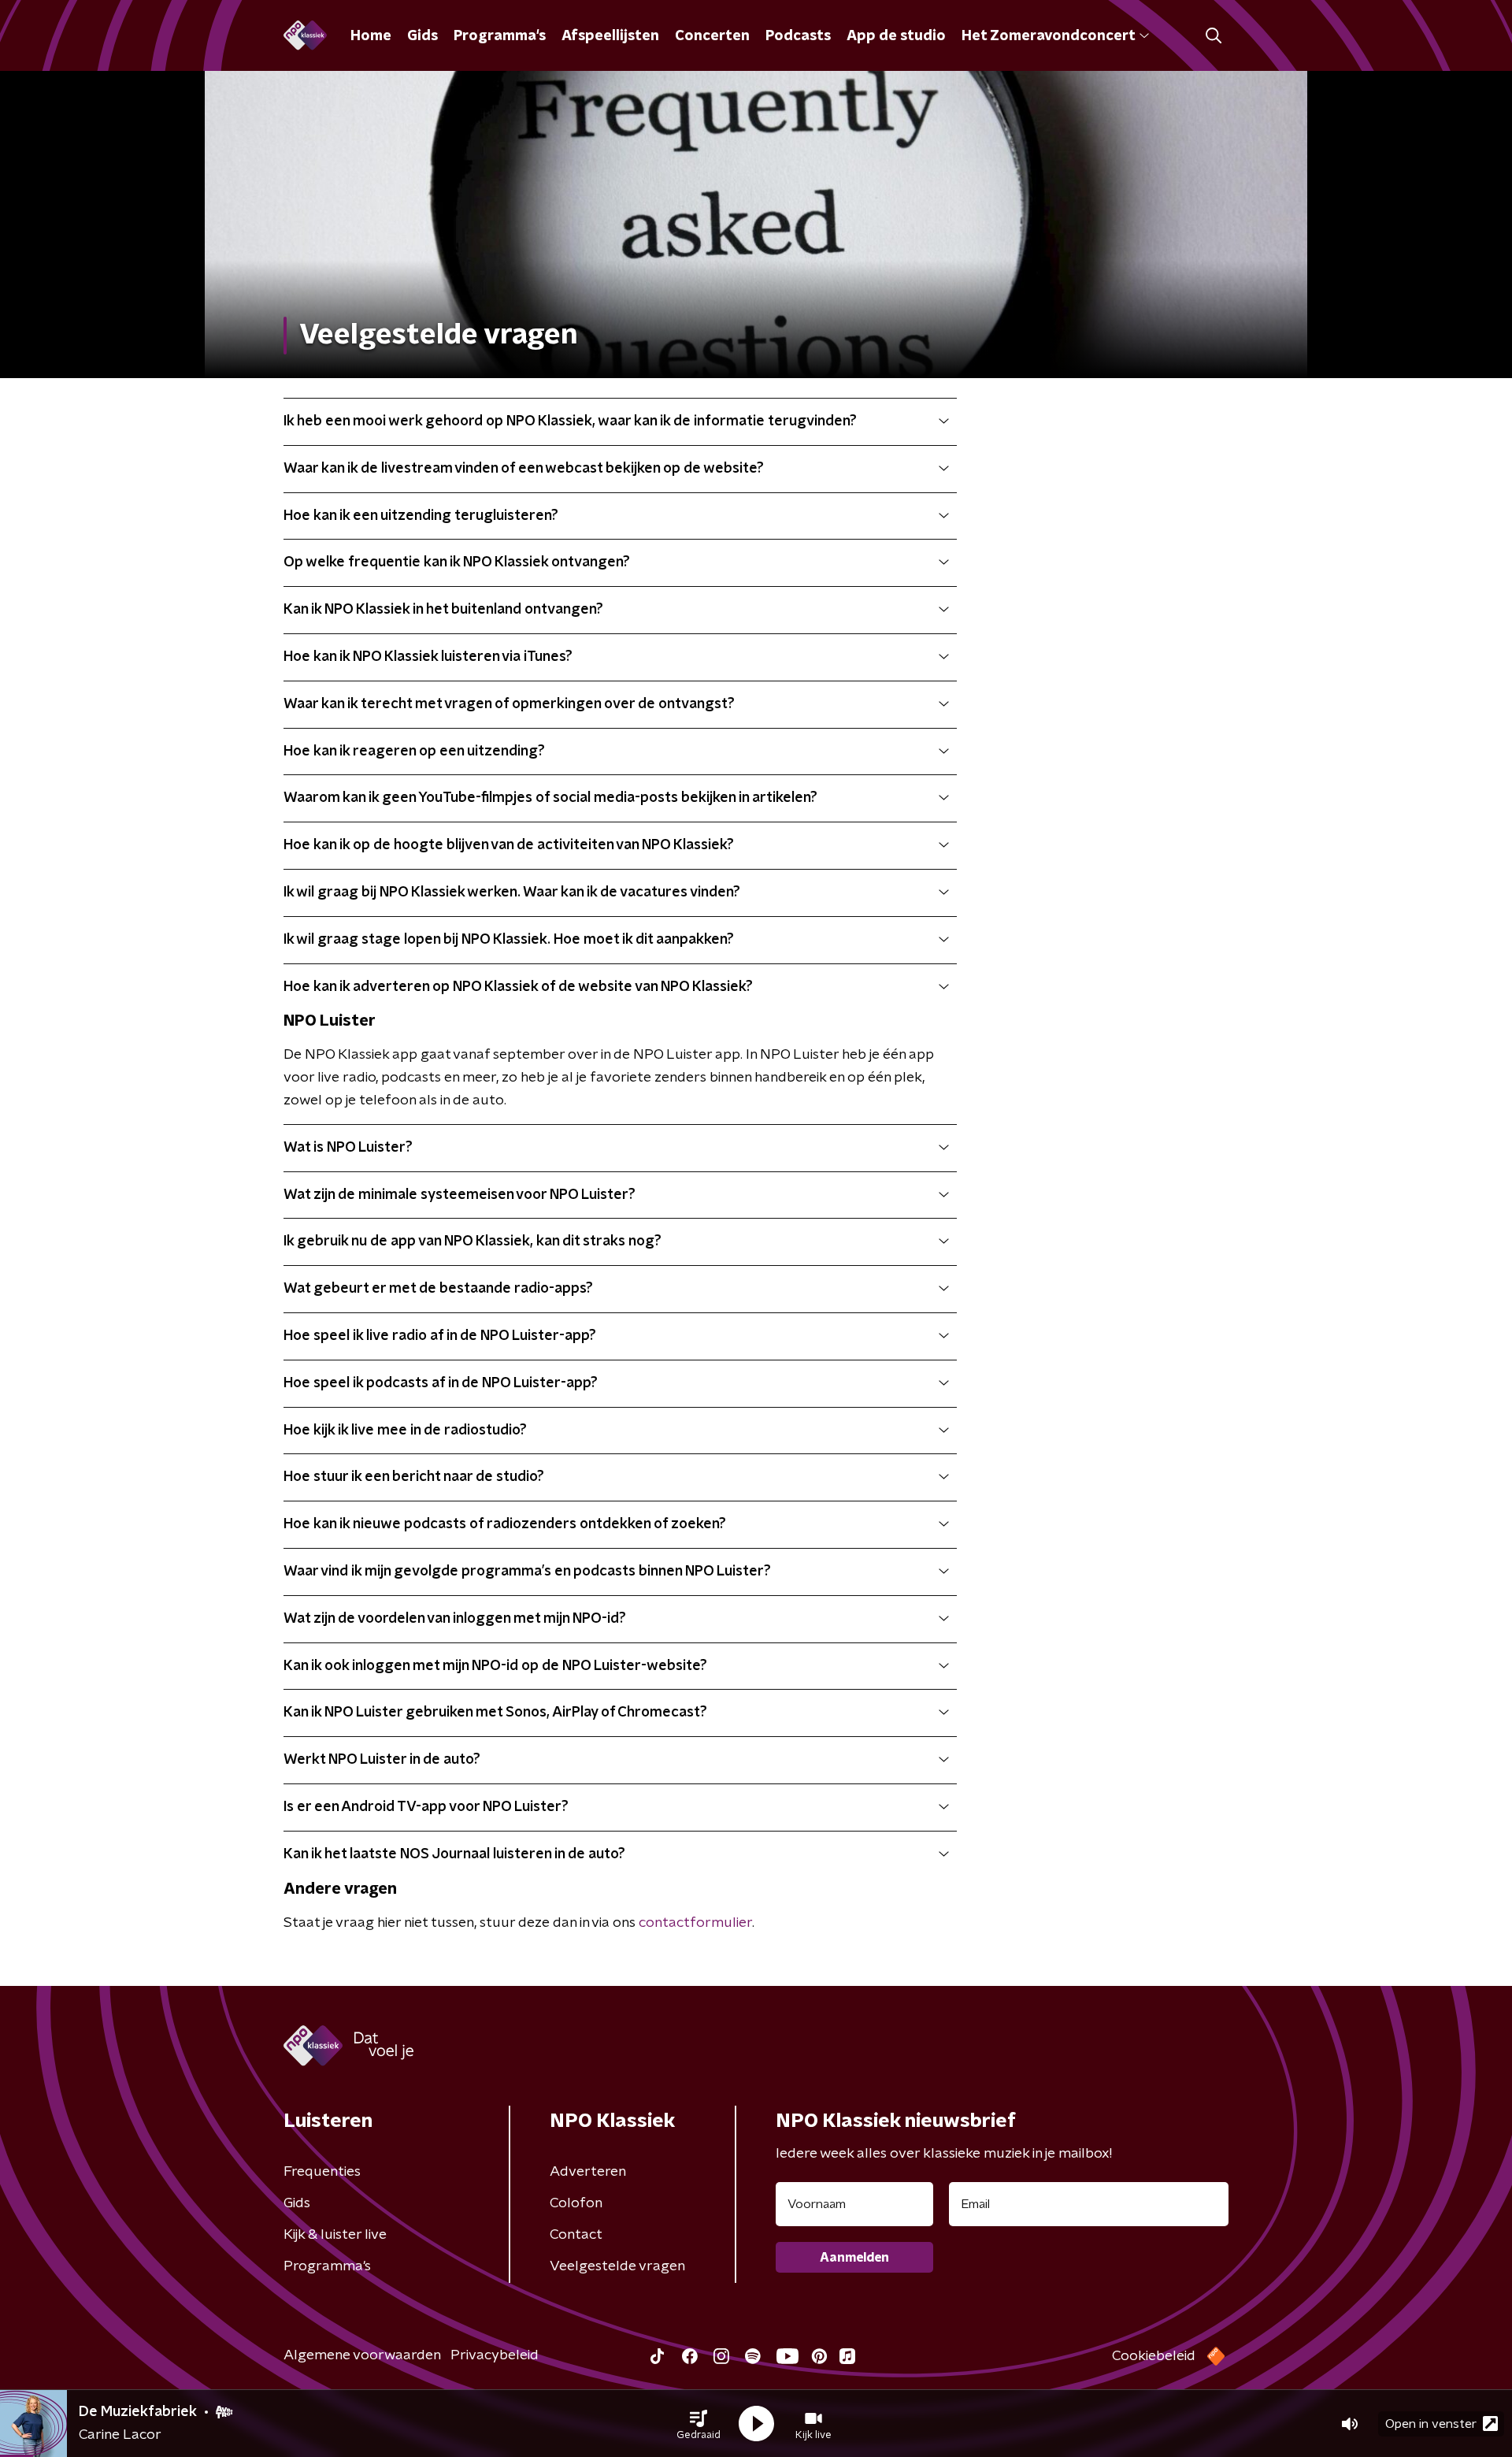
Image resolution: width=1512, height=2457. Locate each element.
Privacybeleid (495, 2355)
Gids (422, 36)
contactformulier (695, 1923)
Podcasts (798, 36)
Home (371, 36)
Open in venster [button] (1431, 2424)
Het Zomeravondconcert (1048, 36)
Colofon (576, 2203)
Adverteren (588, 2172)
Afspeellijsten (610, 36)
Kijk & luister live (335, 2235)
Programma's (500, 36)
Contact (576, 2235)
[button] (699, 2424)
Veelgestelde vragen (617, 2266)
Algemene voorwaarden (362, 2355)
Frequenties (322, 2172)
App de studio (896, 36)
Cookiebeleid (1154, 2356)
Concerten (712, 36)
